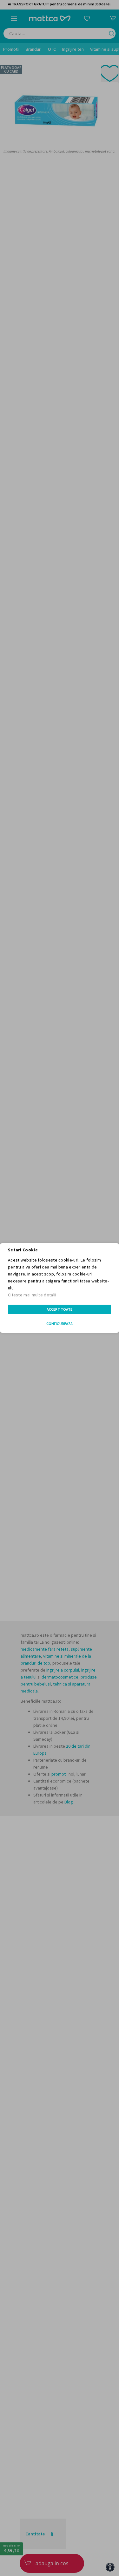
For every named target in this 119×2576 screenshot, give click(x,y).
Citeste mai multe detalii (32, 1295)
